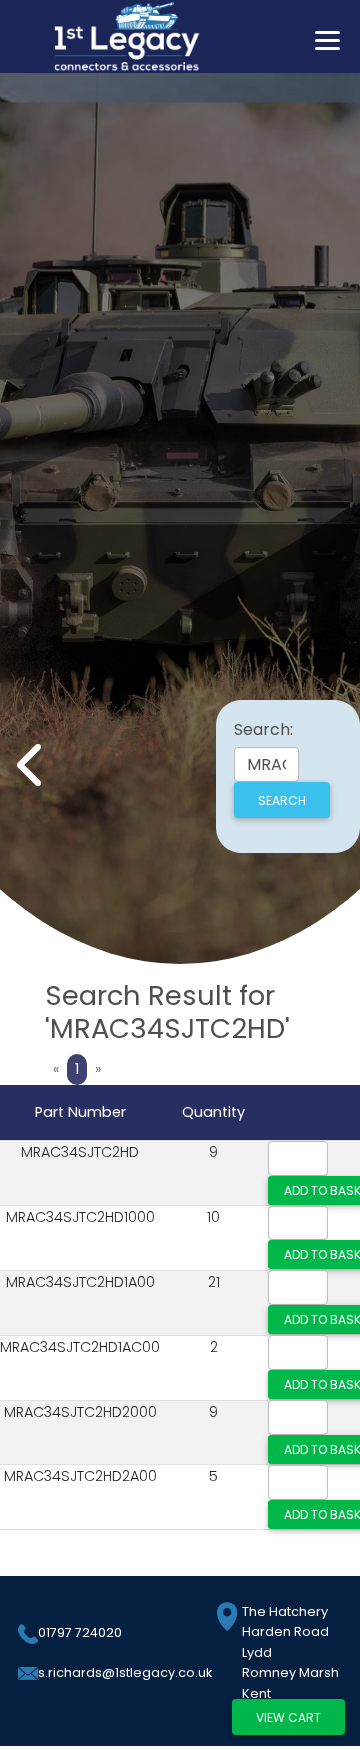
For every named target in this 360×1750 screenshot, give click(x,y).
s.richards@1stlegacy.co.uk (125, 1672)
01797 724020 (80, 1632)
